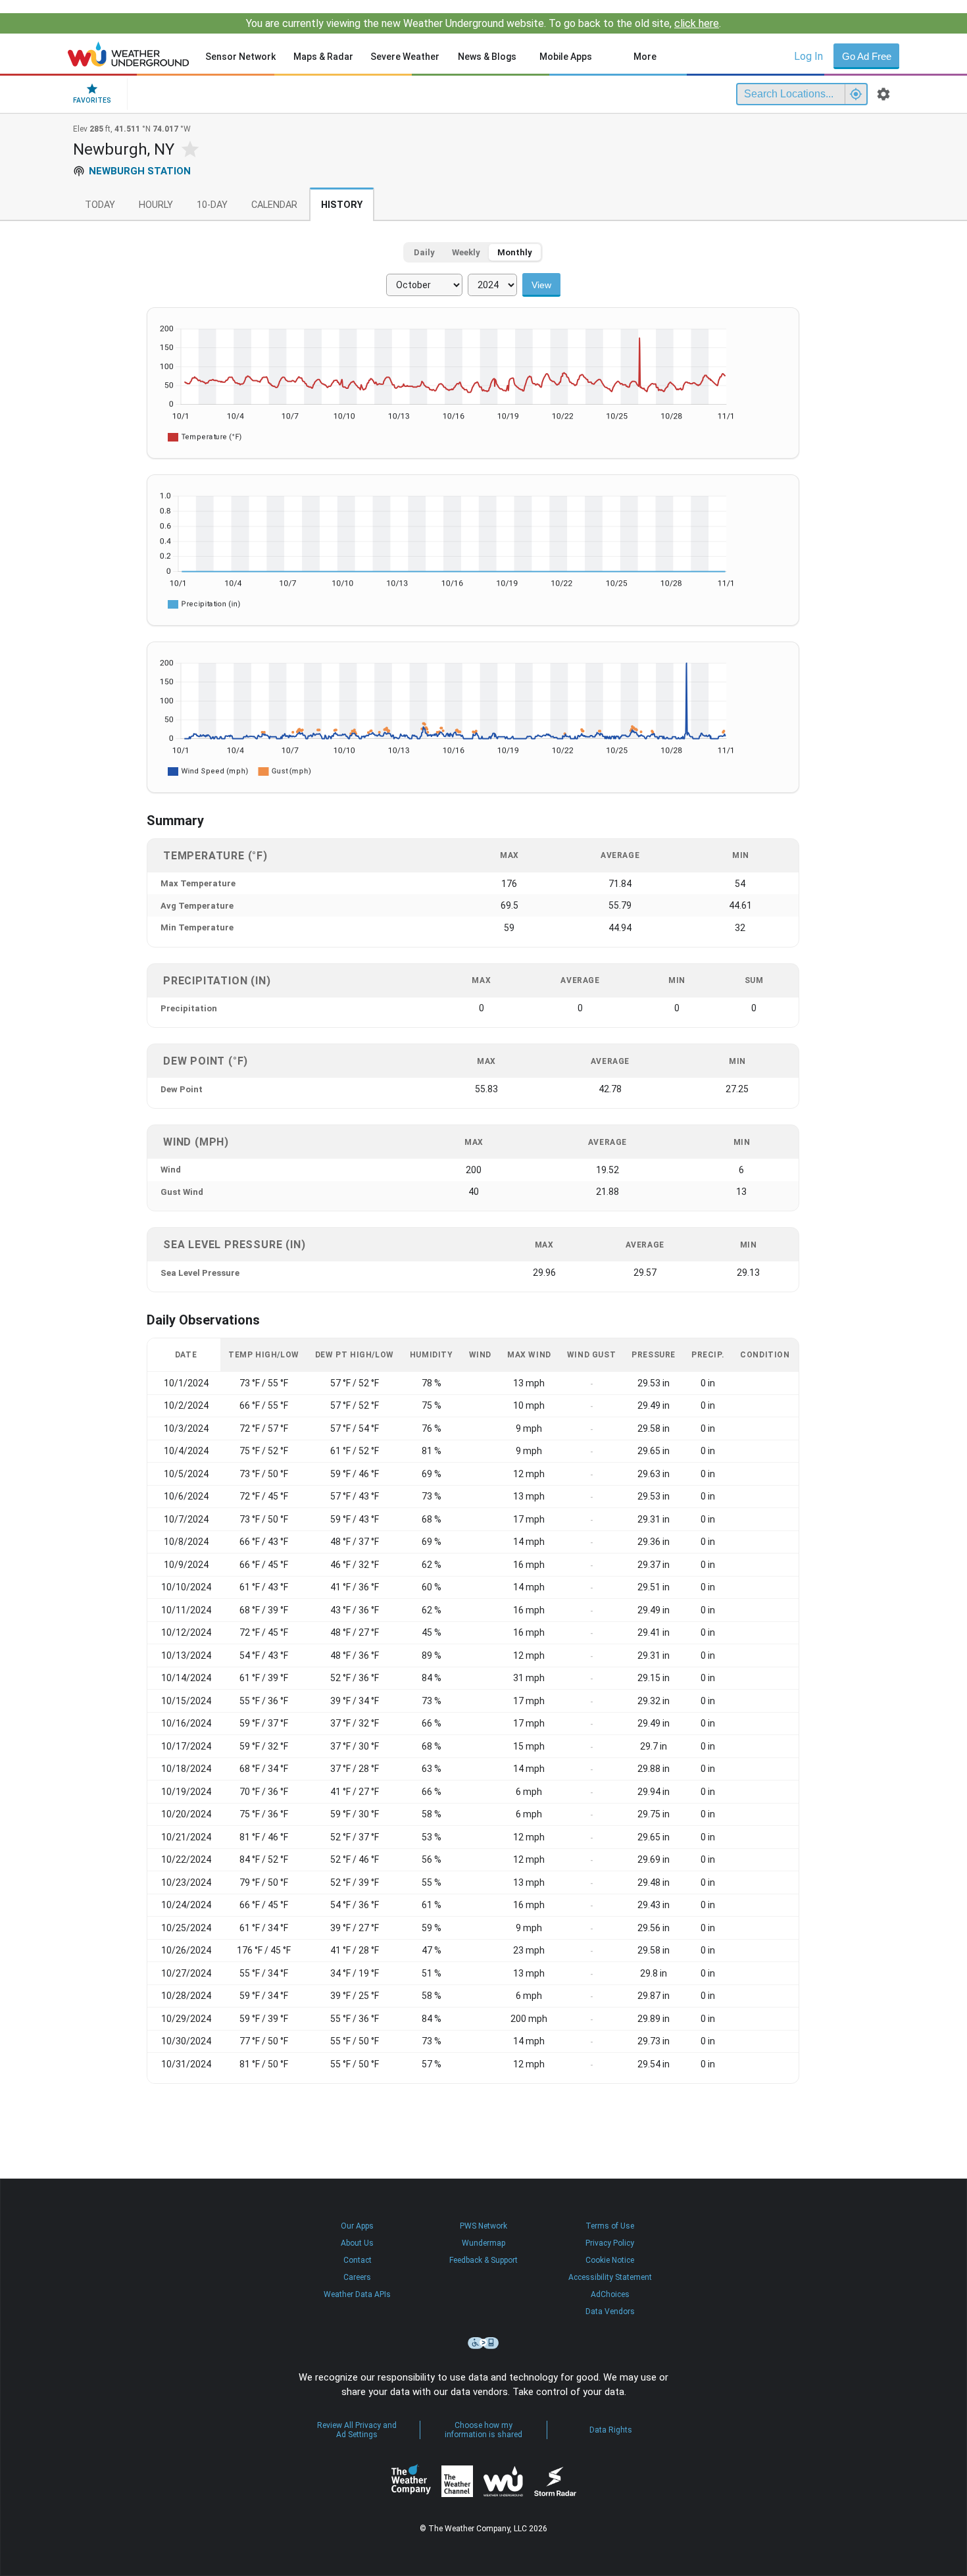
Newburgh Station (140, 171)
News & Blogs (487, 57)
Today (100, 205)
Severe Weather (405, 57)
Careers (357, 2277)
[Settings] (883, 94)
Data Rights (611, 2430)
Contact (358, 2260)
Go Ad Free (867, 56)
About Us (357, 2243)
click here (697, 23)
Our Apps (357, 2226)
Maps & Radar (323, 57)
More (645, 57)
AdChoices (610, 2294)
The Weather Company (411, 2481)
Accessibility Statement (610, 2277)
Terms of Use (610, 2226)
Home (129, 54)
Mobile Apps (566, 57)
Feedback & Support (484, 2260)
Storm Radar (555, 2482)
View (541, 285)
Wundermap (484, 2243)
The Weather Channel (457, 2481)
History (342, 205)
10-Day (212, 205)
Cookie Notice (610, 2260)
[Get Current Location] (856, 94)
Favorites (92, 100)
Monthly (515, 252)
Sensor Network (240, 57)
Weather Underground (503, 2481)
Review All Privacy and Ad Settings (357, 2430)
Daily (424, 252)
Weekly (466, 252)
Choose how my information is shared (484, 2430)
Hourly (156, 205)
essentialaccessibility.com (484, 2343)
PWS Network (484, 2226)
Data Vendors (610, 2311)
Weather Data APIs (357, 2294)
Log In (808, 56)
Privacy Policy (610, 2243)
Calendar (274, 205)
